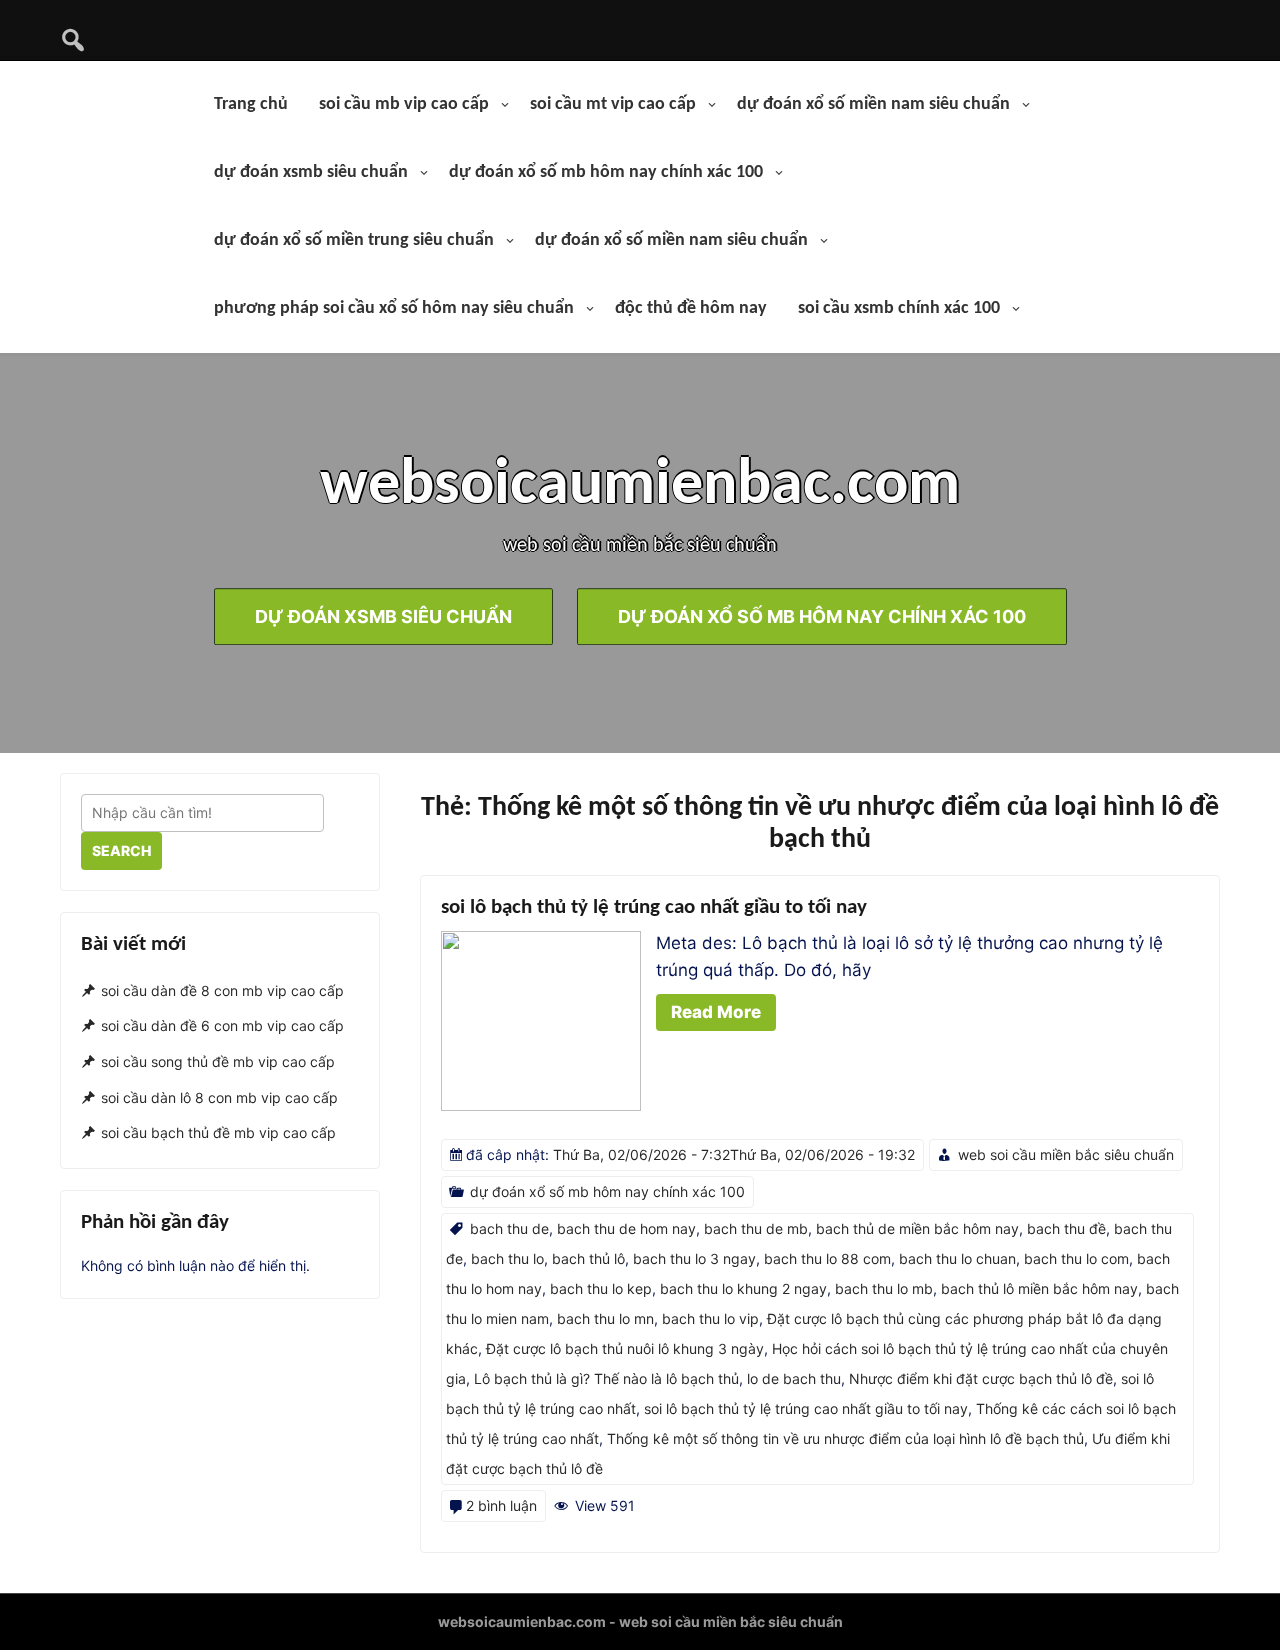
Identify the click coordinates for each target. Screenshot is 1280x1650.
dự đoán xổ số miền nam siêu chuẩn (873, 104)
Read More (716, 1012)
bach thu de (509, 1228)
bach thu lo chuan (957, 1258)
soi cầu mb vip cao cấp (404, 104)
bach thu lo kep (601, 1288)
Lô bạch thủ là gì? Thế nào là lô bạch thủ (606, 1378)
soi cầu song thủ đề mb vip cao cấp (218, 1061)
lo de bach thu (794, 1378)
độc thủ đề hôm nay (691, 308)
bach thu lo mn (605, 1318)
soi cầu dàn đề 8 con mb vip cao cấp (222, 990)
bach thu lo (507, 1258)
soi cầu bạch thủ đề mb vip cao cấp (218, 1133)
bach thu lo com (1076, 1258)
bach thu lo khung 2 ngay (743, 1288)
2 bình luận (501, 1505)
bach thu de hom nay (626, 1228)
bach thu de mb (756, 1228)
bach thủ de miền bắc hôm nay (917, 1228)
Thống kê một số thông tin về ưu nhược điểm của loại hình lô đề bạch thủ (845, 1438)
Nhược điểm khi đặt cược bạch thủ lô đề (981, 1378)
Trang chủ (251, 104)
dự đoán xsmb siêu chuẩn (311, 172)
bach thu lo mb (884, 1288)
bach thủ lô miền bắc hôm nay (1039, 1288)
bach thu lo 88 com (827, 1258)
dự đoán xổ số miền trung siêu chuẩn (354, 240)
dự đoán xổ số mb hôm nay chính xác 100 (606, 172)
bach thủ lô (588, 1258)
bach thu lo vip (710, 1318)
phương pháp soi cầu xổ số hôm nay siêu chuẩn (394, 308)
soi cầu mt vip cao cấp (613, 104)
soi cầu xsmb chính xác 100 (899, 308)
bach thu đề (1066, 1228)
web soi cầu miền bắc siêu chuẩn (1066, 1154)
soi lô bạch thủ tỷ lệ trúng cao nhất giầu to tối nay (654, 907)
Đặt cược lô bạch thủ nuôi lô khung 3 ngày (625, 1348)
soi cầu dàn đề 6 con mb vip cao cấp (222, 1025)
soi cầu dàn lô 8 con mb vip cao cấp (219, 1097)
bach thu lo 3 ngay (694, 1258)
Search (121, 850)
